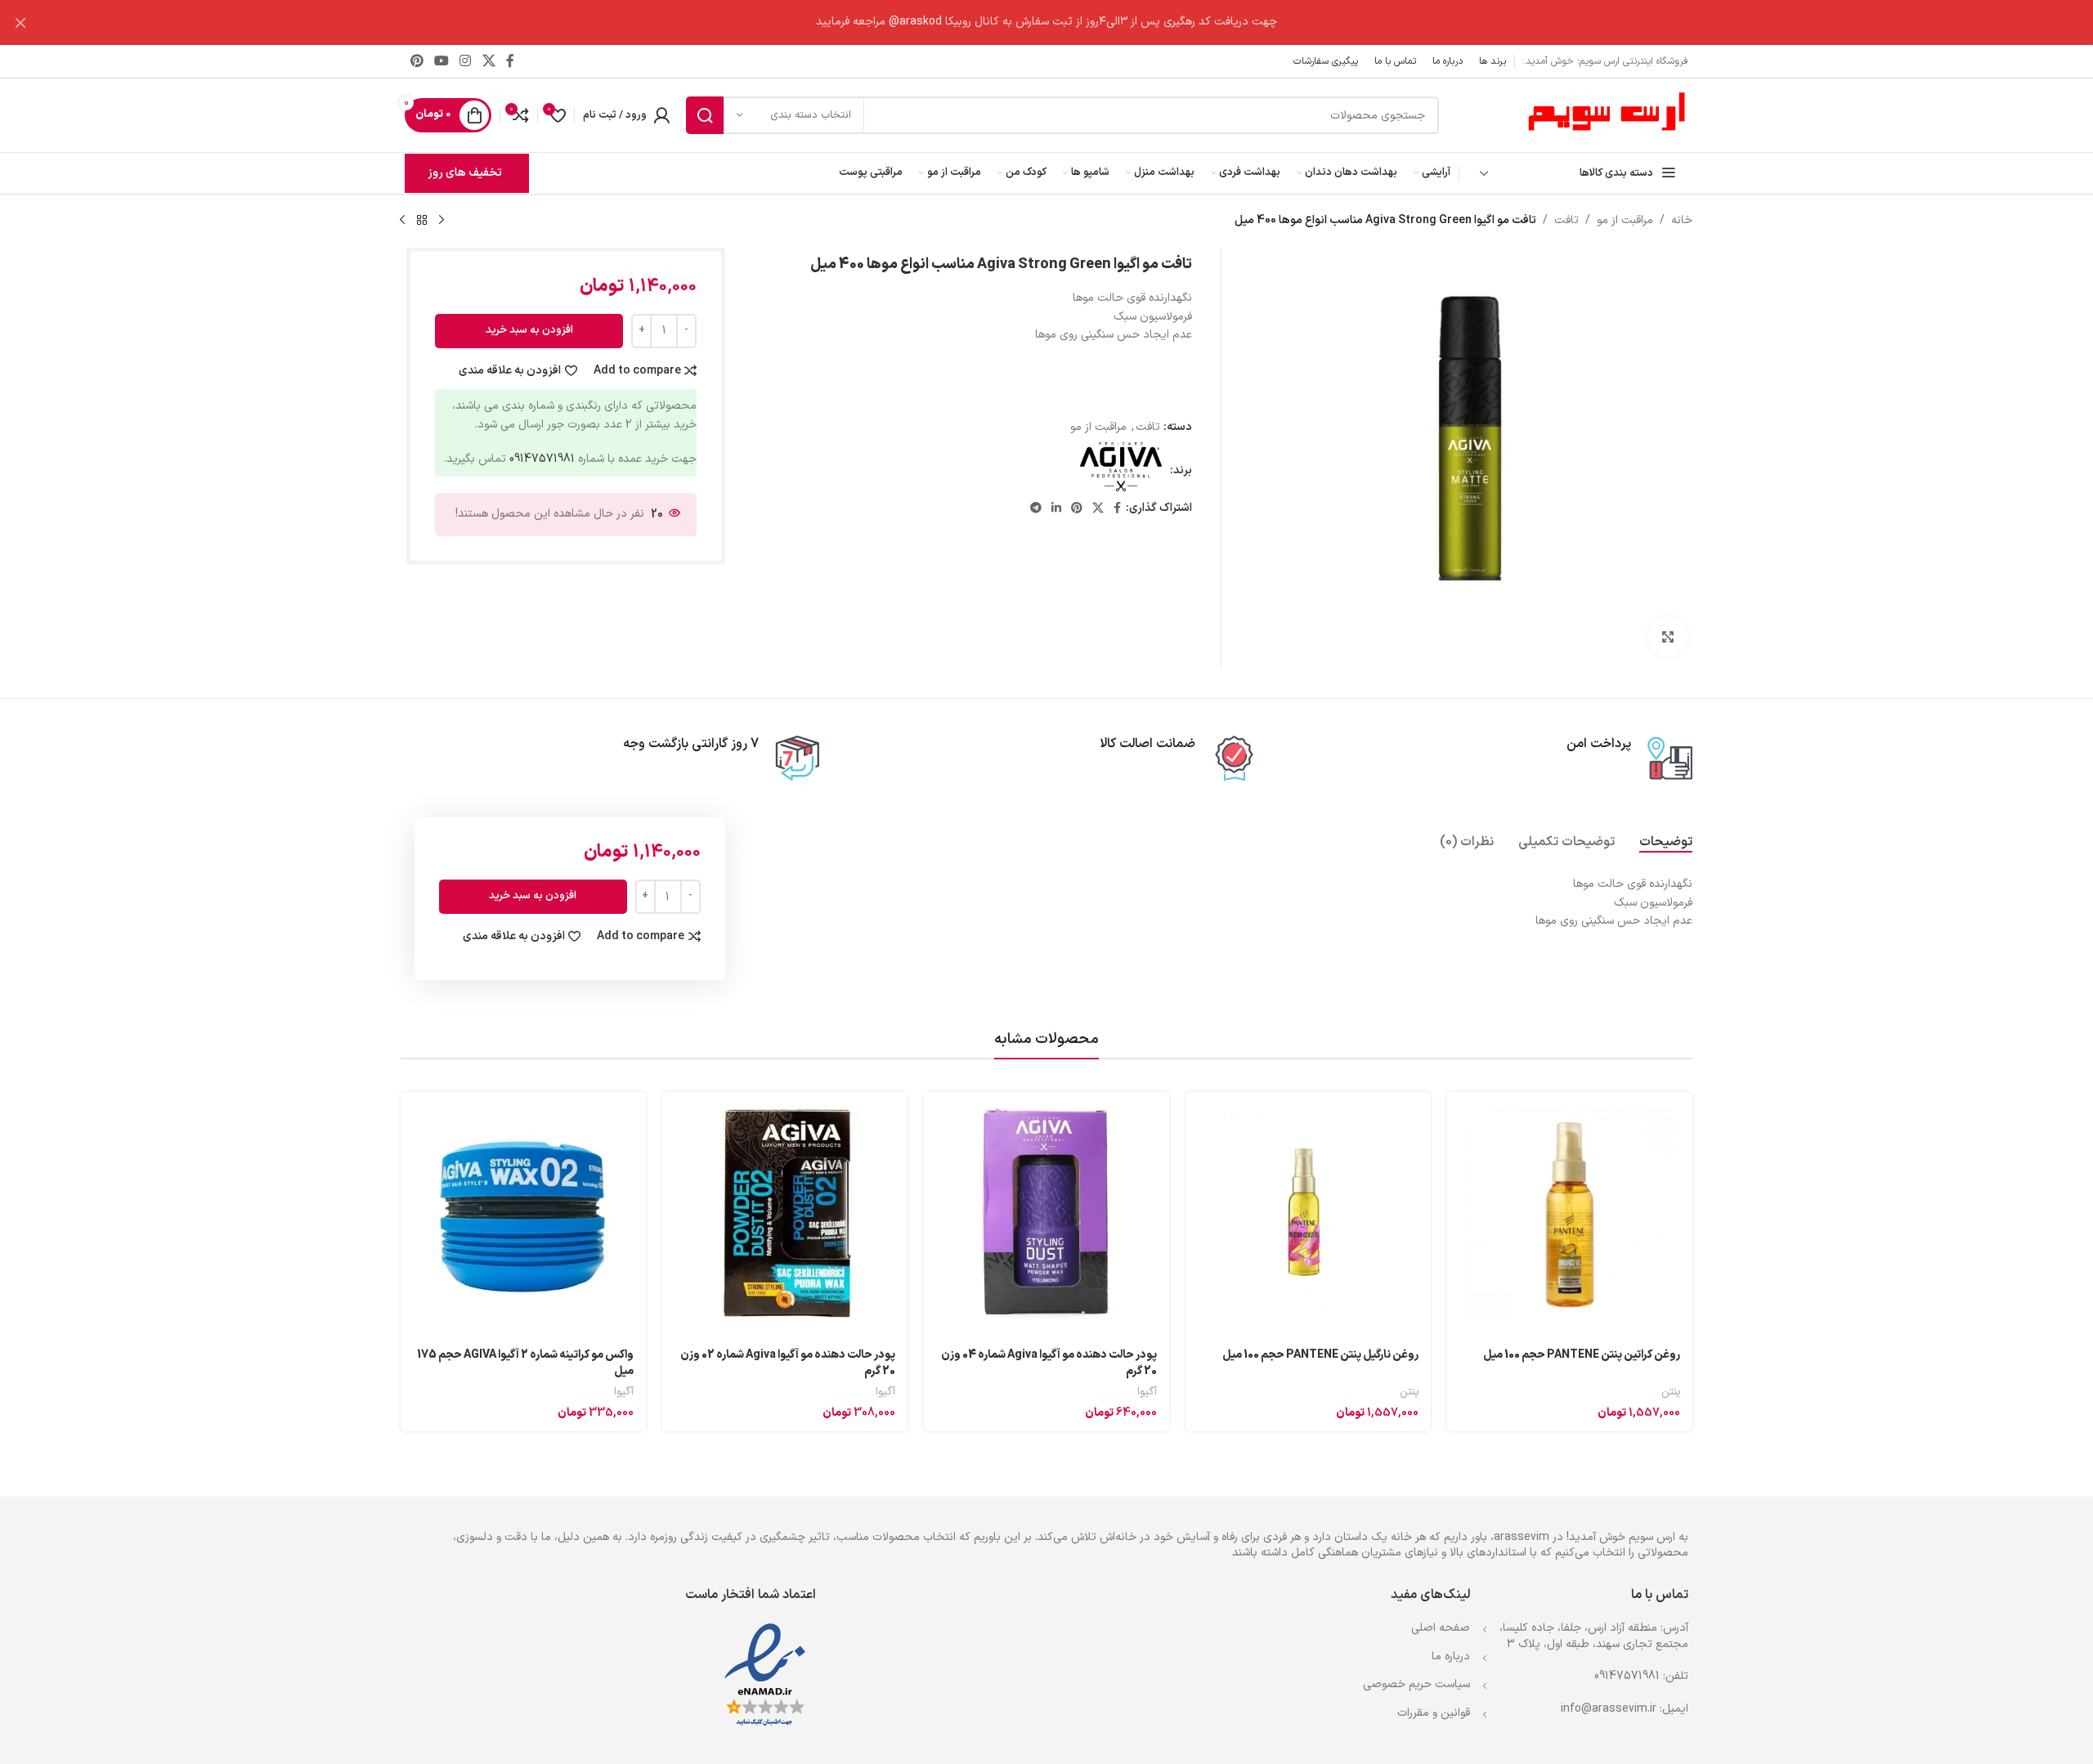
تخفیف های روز (465, 173)
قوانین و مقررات (1434, 1713)
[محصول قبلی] (441, 221)
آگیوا (1147, 1392)
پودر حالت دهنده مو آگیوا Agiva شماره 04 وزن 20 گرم (1049, 1363)
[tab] (1666, 842)
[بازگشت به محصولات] (422, 221)
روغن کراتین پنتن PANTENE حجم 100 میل (1582, 1355)
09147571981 (542, 459)
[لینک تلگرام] (1036, 509)
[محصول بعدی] (402, 221)
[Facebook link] (510, 61)
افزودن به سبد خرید (529, 330)
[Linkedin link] (1056, 509)
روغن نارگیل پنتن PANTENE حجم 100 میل (1320, 1355)
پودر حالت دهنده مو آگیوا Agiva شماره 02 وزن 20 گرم (788, 1363)
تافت (1566, 220)
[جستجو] (705, 115)
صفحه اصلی (1441, 1628)
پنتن (1671, 1392)
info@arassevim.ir (1609, 1709)
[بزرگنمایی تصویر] (1668, 637)
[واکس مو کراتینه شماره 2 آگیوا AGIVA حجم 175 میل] (523, 1215)
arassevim (1522, 1537)
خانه (1682, 220)
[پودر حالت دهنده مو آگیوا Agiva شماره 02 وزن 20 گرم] (785, 1215)
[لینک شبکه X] (489, 61)
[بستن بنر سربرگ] (20, 22)
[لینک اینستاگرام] (466, 61)
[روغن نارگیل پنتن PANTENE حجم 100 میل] (1308, 1215)
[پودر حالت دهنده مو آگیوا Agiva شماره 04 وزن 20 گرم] (1046, 1215)
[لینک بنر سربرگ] (1071, 22)
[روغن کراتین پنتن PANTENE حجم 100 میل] (1570, 1215)
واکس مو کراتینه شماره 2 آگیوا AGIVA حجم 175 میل (525, 1363)
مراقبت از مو (1625, 220)
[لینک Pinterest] (417, 61)
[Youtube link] (441, 61)
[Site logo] (1607, 115)
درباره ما (1451, 1657)
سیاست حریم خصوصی (1416, 1684)
